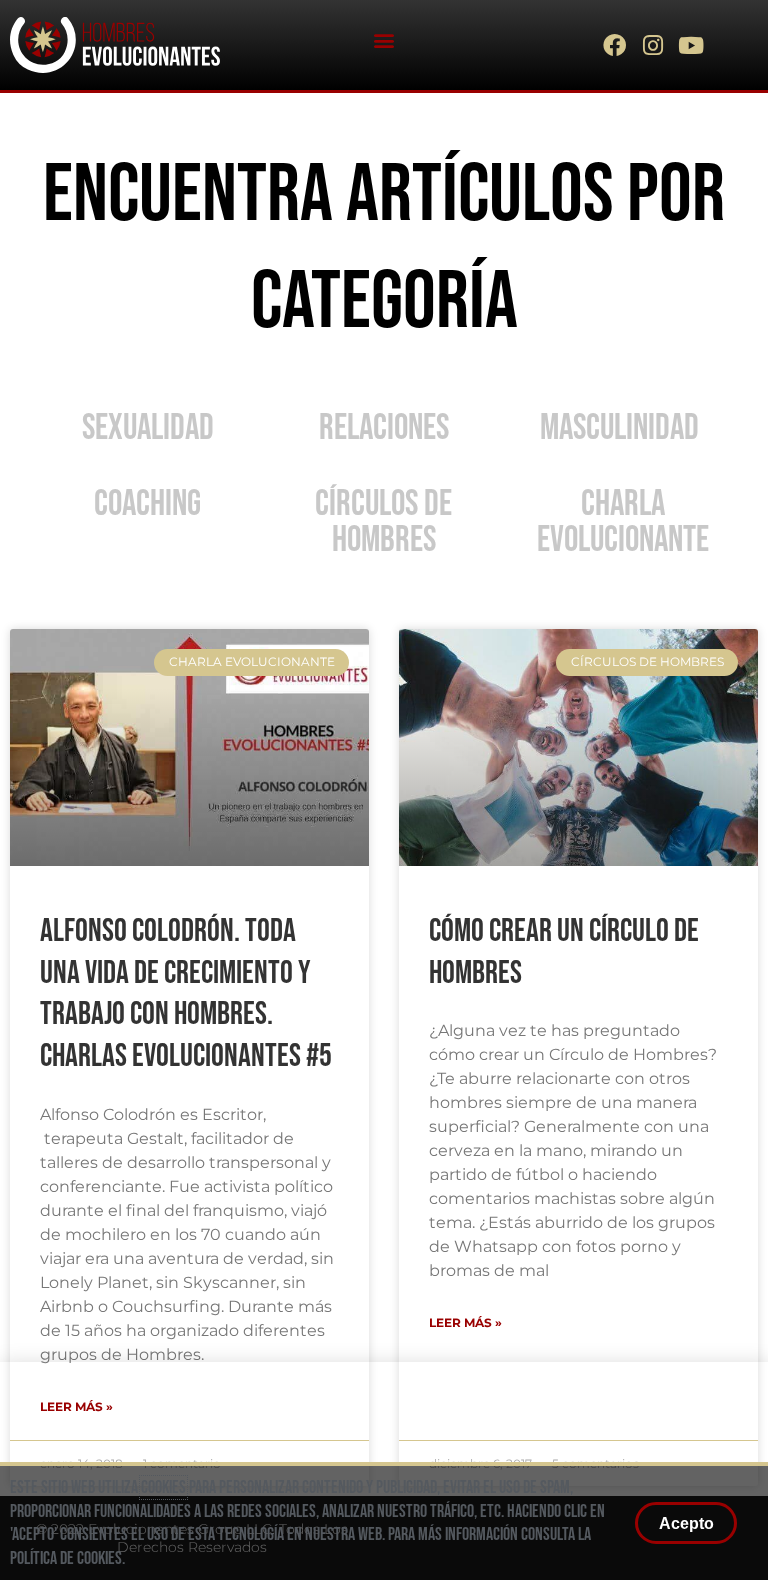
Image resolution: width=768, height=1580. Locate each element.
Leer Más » (465, 1322)
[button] (383, 40)
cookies (163, 1487)
